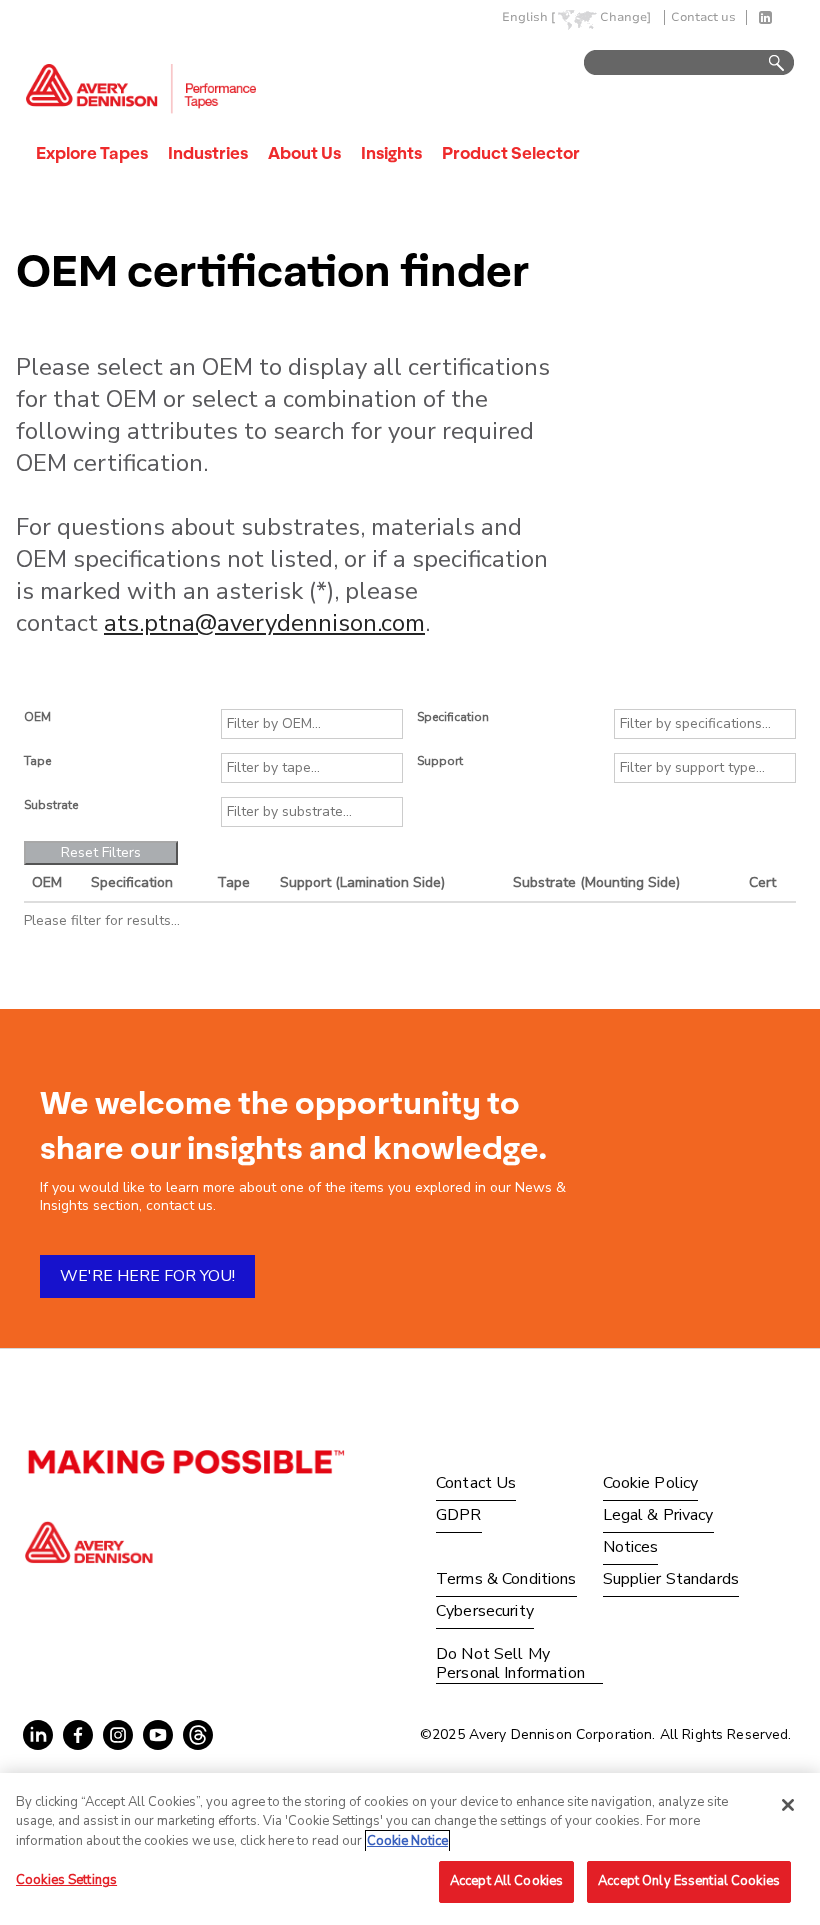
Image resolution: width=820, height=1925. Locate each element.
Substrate (51, 805)
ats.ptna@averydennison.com (264, 623)
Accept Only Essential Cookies (689, 1881)
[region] (410, 1849)
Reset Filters (101, 852)
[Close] (788, 1805)
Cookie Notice (407, 1841)
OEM (37, 717)
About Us (304, 152)
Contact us (703, 17)
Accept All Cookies (506, 1881)
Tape (37, 761)
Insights (391, 152)
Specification (453, 717)
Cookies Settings (66, 1880)
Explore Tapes (92, 152)
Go (767, 63)
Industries (208, 152)
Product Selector (511, 152)
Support (440, 761)
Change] (625, 17)
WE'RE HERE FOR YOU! (147, 1276)
